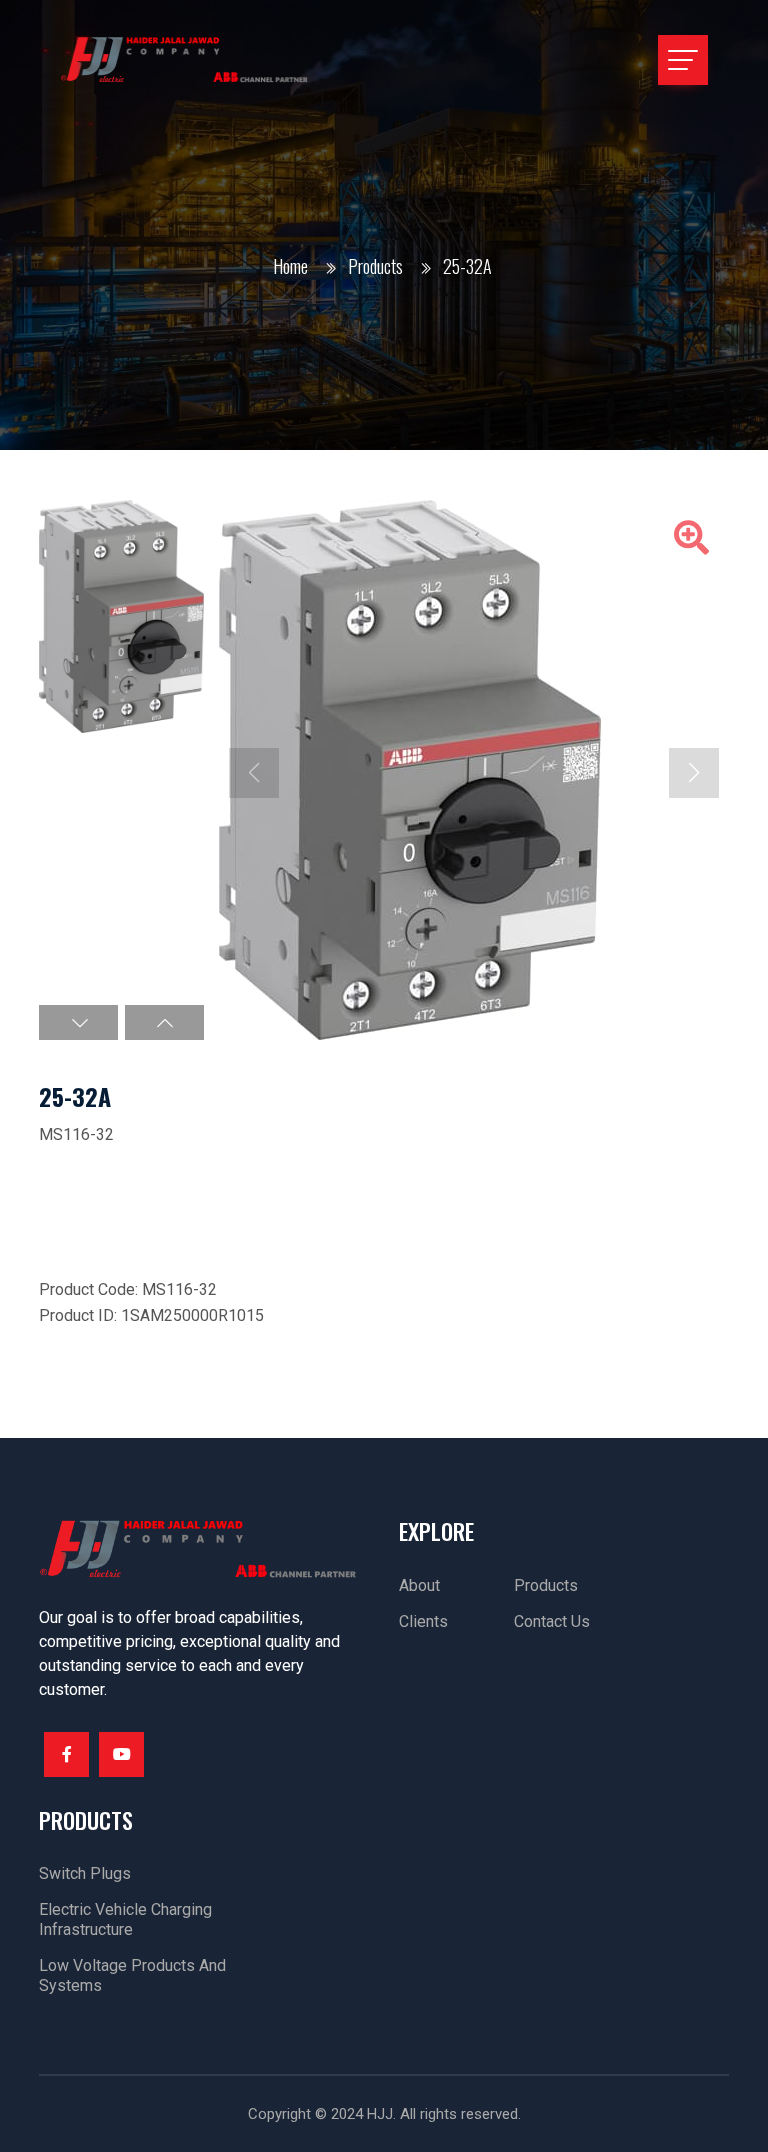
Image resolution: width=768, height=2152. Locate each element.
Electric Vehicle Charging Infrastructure (125, 1919)
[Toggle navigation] (683, 60)
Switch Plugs (85, 1873)
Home (290, 266)
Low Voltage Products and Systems (132, 1975)
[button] (78, 1022)
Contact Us (552, 1621)
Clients (423, 1621)
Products (375, 266)
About (419, 1585)
